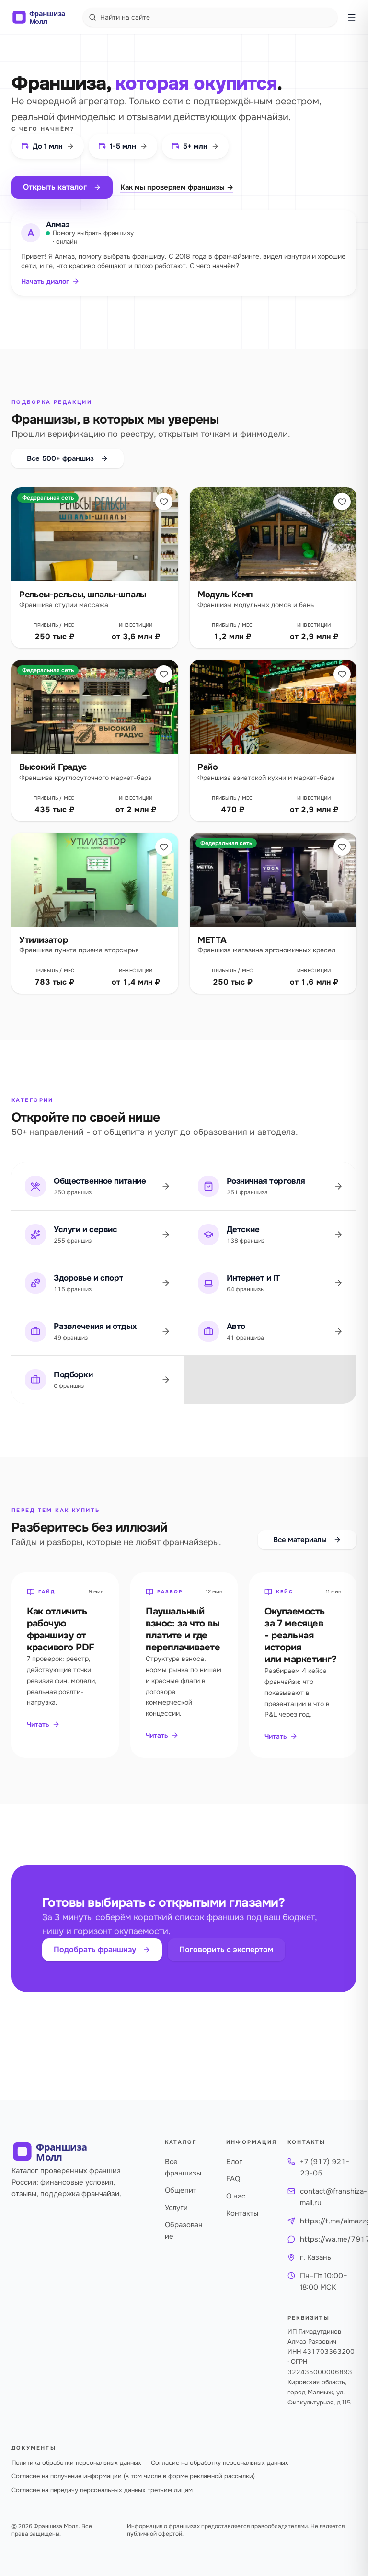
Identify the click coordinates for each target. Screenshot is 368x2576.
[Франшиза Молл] (44, 17)
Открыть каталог (55, 187)
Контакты (242, 2213)
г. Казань (316, 2257)
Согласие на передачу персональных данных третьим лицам (102, 2490)
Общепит (181, 2190)
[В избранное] (164, 502)
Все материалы (300, 1540)
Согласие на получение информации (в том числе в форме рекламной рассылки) (133, 2476)
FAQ (233, 2179)
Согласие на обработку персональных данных (220, 2463)
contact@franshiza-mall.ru (333, 2197)
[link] (95, 568)
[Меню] (352, 17)
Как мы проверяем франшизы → (177, 187)
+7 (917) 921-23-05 (325, 2167)
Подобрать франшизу (95, 1950)
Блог (234, 2162)
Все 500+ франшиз (60, 458)
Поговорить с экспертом (226, 1950)
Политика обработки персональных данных (76, 2463)
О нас (236, 2196)
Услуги (176, 2208)
